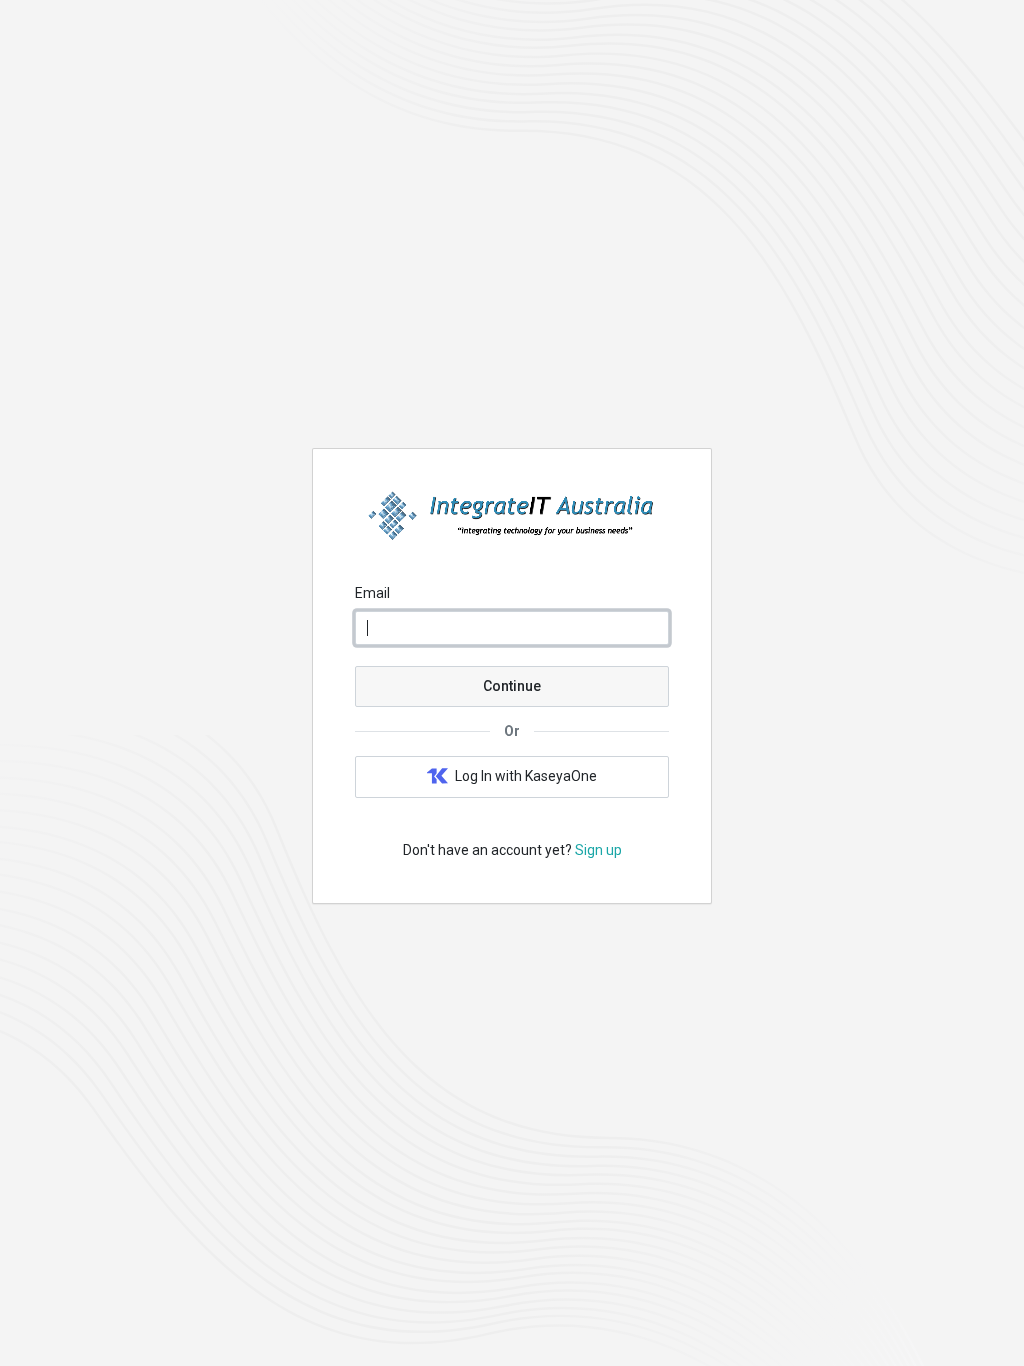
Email (372, 593)
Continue (512, 686)
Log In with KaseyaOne (526, 776)
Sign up (598, 850)
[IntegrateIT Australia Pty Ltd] (512, 536)
